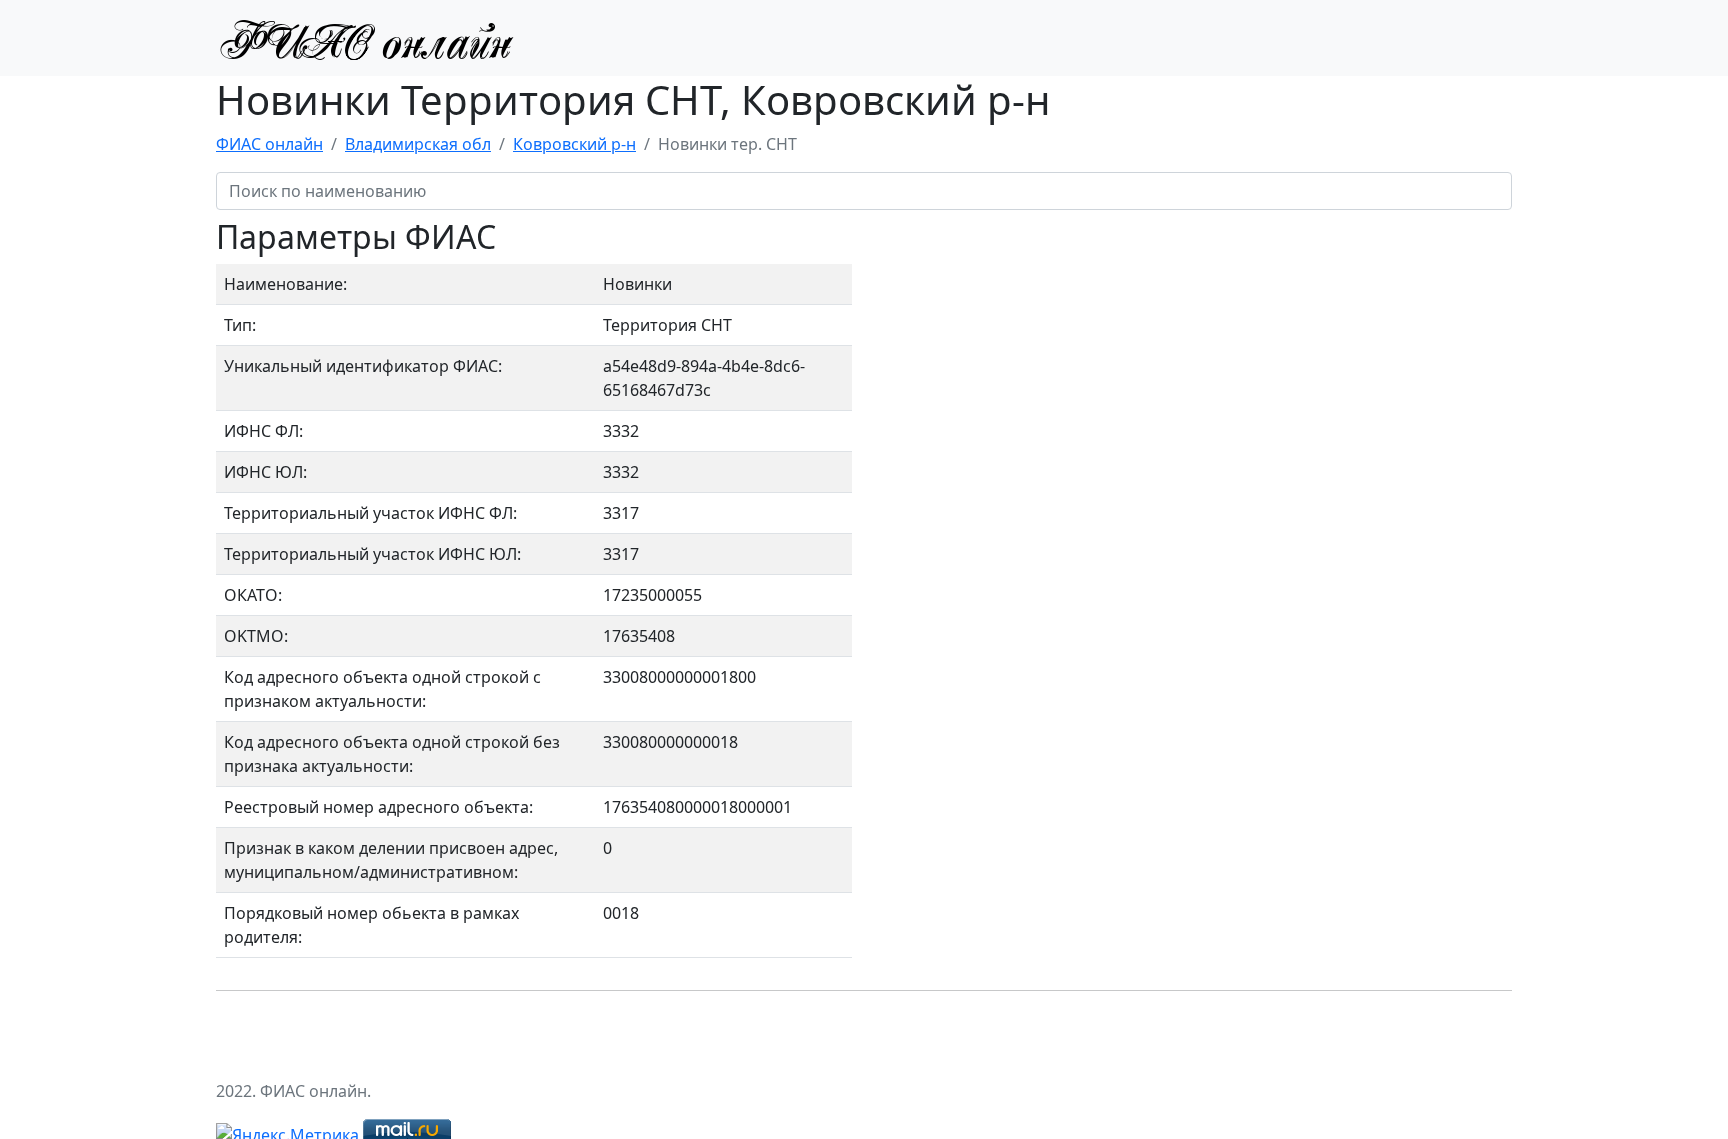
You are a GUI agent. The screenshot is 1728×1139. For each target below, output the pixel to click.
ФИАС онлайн (269, 144)
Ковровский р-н (574, 144)
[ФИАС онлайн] (366, 38)
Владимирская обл (418, 144)
